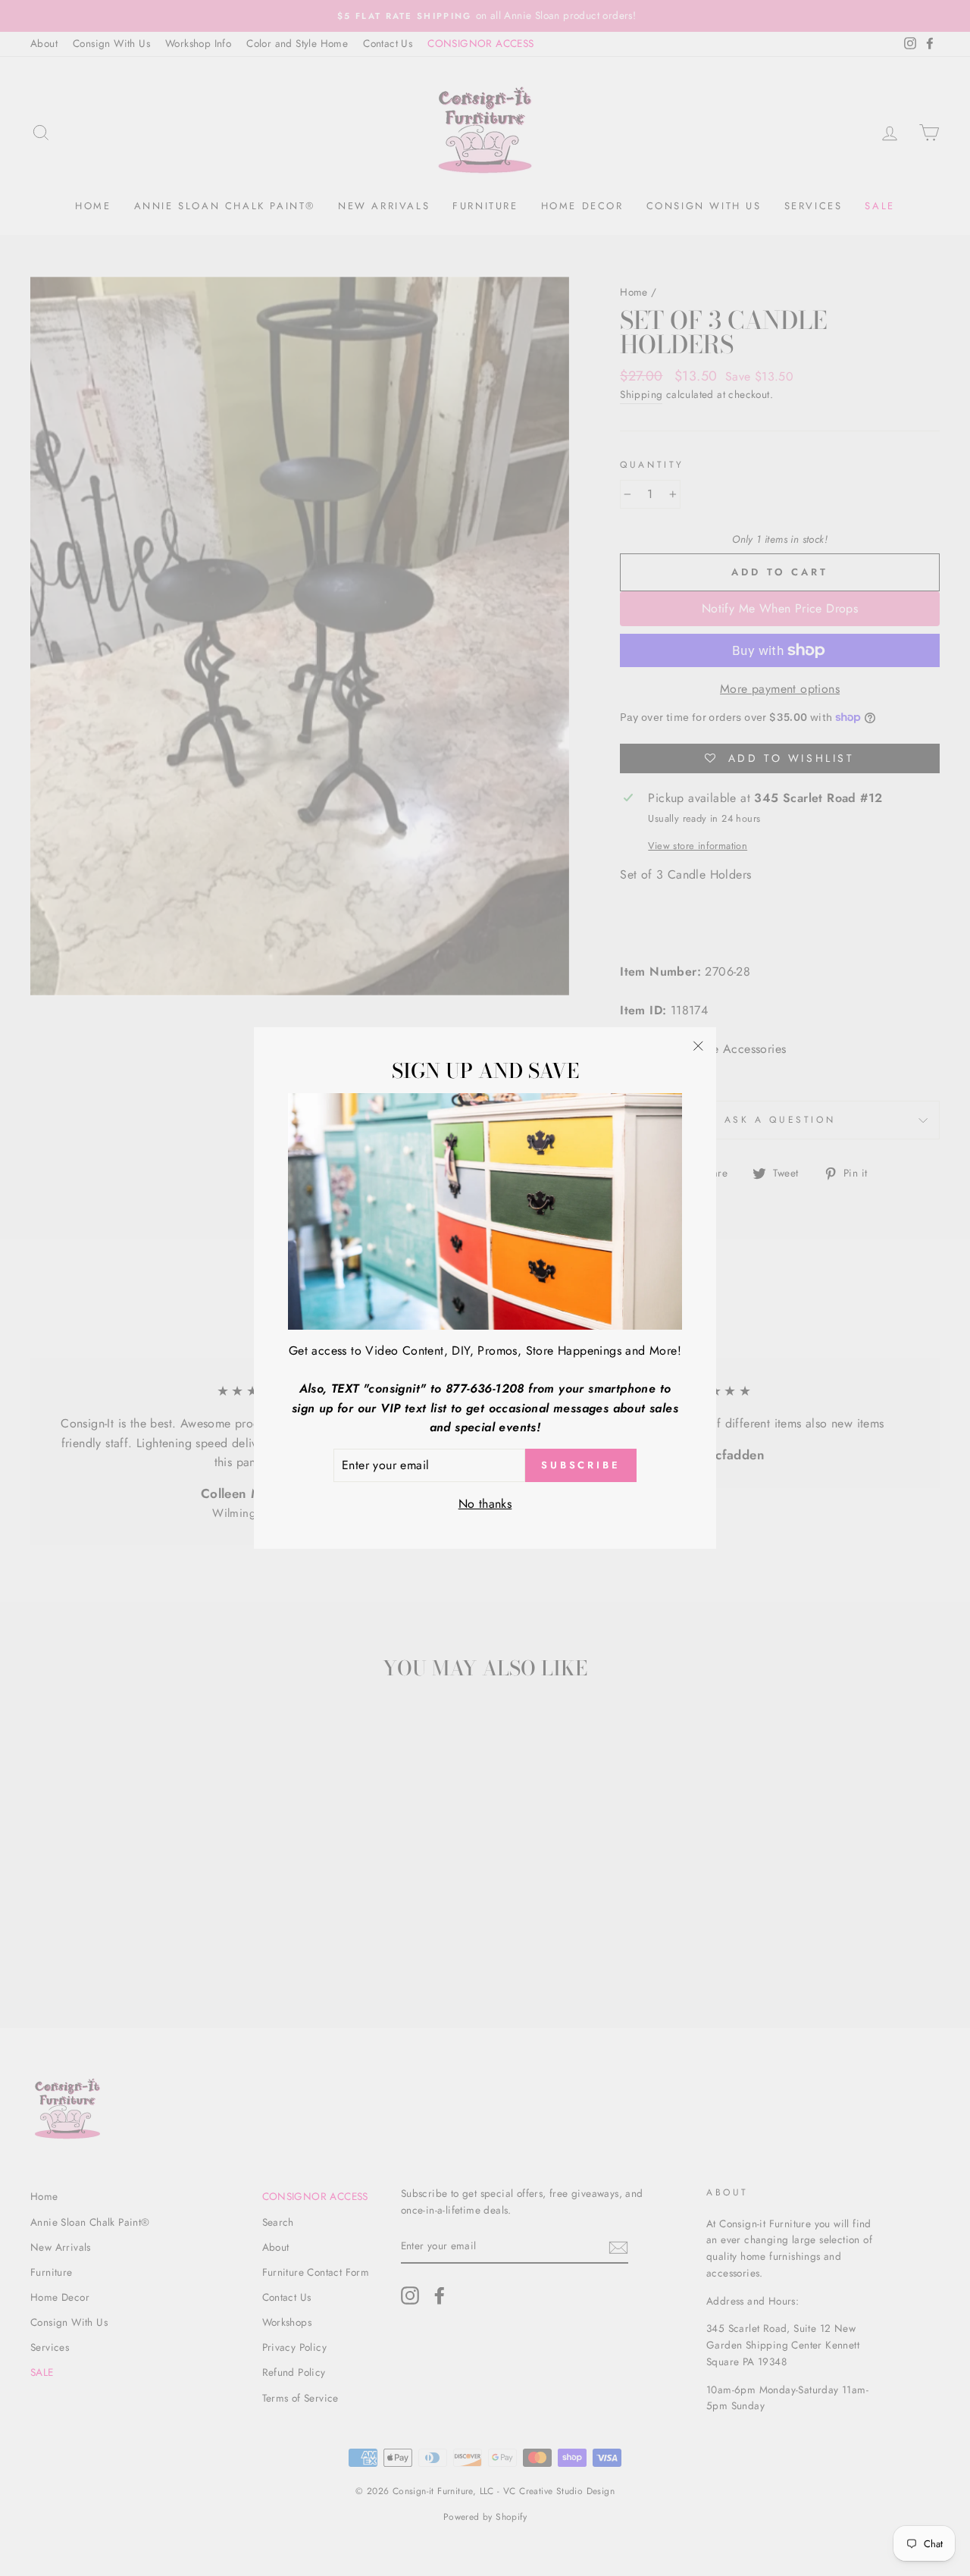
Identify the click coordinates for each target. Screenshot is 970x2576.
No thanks (485, 1504)
